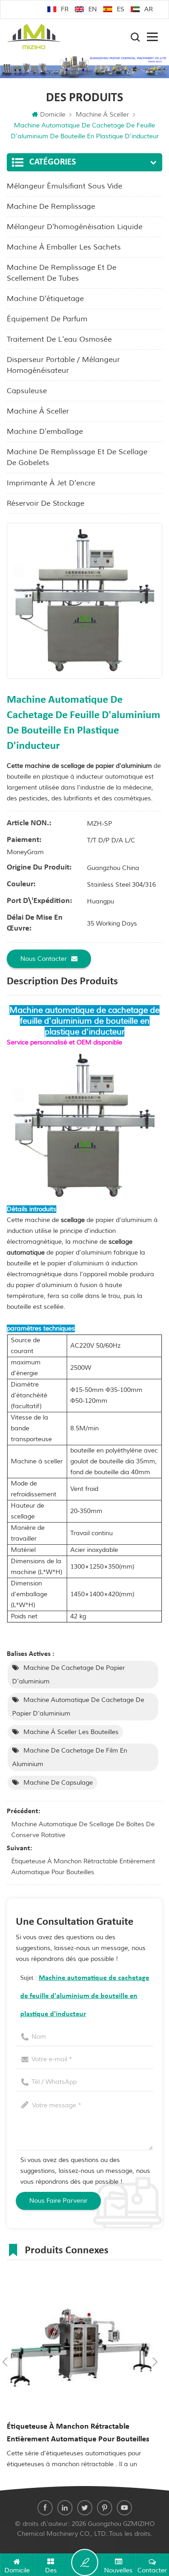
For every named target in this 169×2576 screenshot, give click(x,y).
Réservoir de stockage (46, 503)
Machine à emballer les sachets (64, 247)
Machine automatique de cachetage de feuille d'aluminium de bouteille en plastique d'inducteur (85, 1996)
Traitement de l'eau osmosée (59, 339)
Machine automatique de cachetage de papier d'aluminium (78, 1707)
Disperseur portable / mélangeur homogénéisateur (63, 365)
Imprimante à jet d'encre (51, 483)
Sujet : (85, 1996)
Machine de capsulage (58, 1783)
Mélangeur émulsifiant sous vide (64, 186)
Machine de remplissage (51, 207)
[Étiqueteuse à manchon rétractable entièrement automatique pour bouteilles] (80, 2343)
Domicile (53, 115)
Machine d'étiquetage (45, 299)
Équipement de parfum (47, 319)
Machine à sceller (102, 115)
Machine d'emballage (45, 432)
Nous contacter (43, 959)
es (121, 9)
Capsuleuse (27, 391)
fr (65, 9)
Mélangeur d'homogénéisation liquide (75, 227)
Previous (5, 2362)
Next (155, 2362)
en (93, 9)
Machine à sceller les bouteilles (71, 1732)
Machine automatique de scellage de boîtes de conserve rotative (83, 1830)
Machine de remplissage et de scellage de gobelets (77, 457)
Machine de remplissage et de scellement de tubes (62, 273)
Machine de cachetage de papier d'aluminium (69, 1675)
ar (148, 9)
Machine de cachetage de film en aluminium (70, 1757)
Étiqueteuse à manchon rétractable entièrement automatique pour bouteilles (83, 1867)
